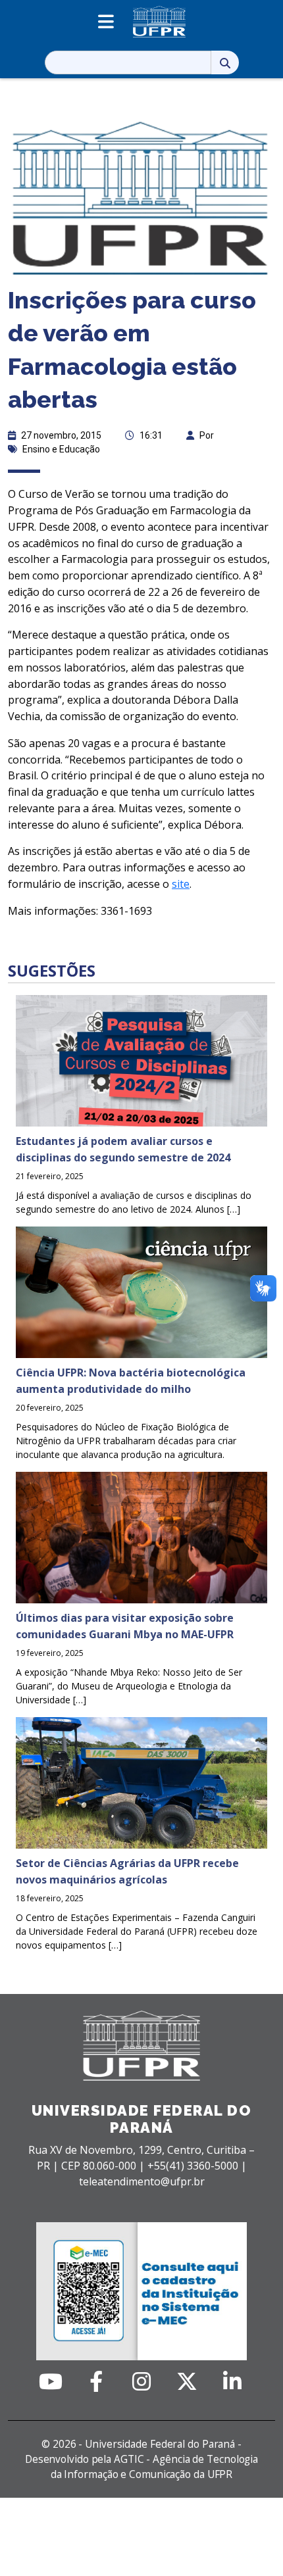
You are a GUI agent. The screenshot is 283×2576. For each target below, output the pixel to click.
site (181, 884)
